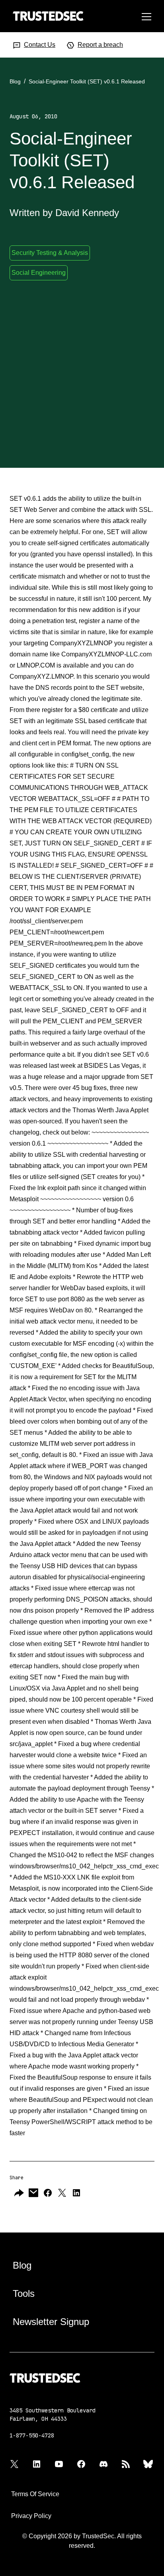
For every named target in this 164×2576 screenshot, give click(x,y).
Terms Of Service (35, 2494)
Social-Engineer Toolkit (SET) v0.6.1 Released (87, 81)
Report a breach (100, 45)
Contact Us (40, 45)
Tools (24, 2293)
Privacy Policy (31, 2516)
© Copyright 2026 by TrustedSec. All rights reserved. (82, 2541)
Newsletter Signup (51, 2322)
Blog (15, 81)
